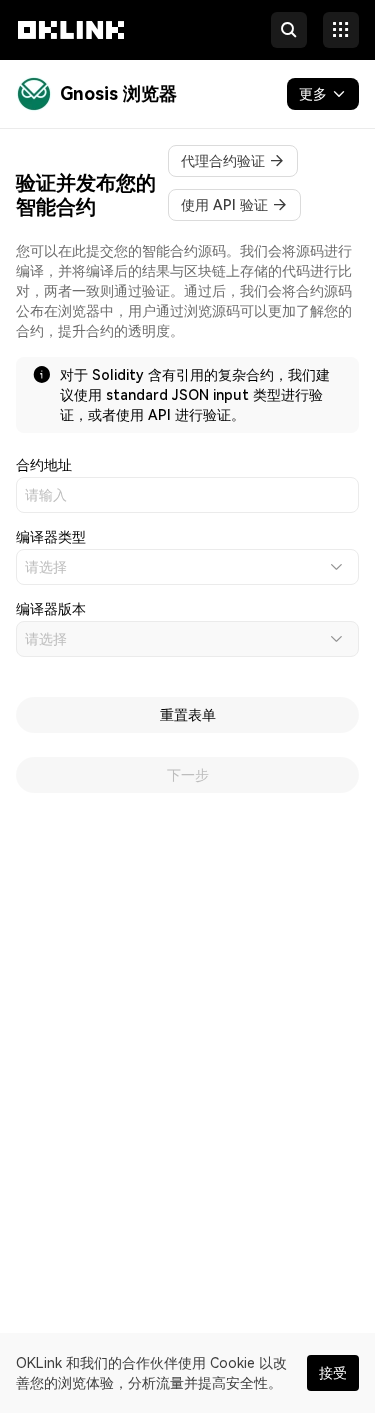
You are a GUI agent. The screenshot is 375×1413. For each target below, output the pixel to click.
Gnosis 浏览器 (118, 93)
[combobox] (187, 567)
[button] (71, 48)
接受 (333, 1373)
